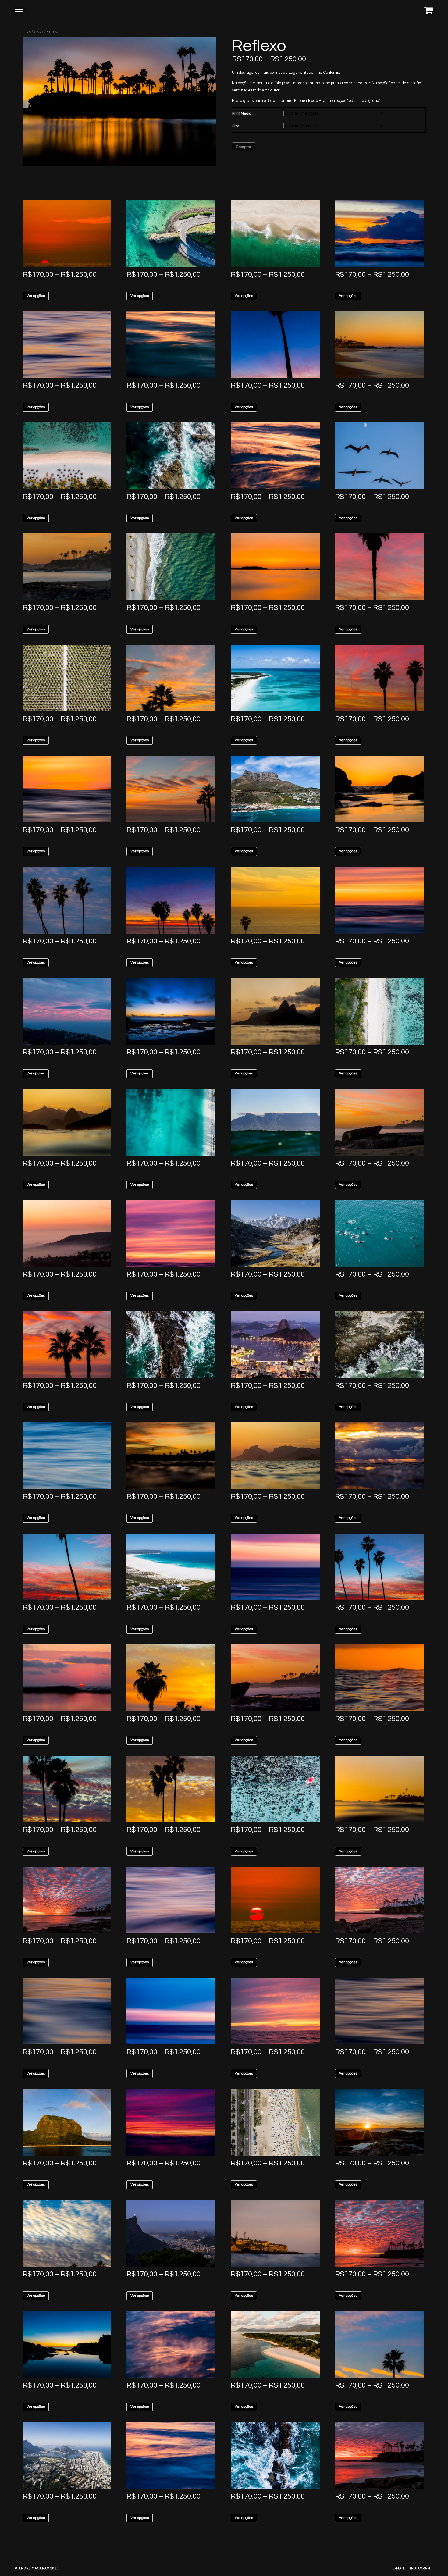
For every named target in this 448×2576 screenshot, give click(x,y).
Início (27, 32)
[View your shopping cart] (428, 10)
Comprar (244, 147)
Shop (37, 32)
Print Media (242, 114)
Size (236, 126)
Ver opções (36, 296)
